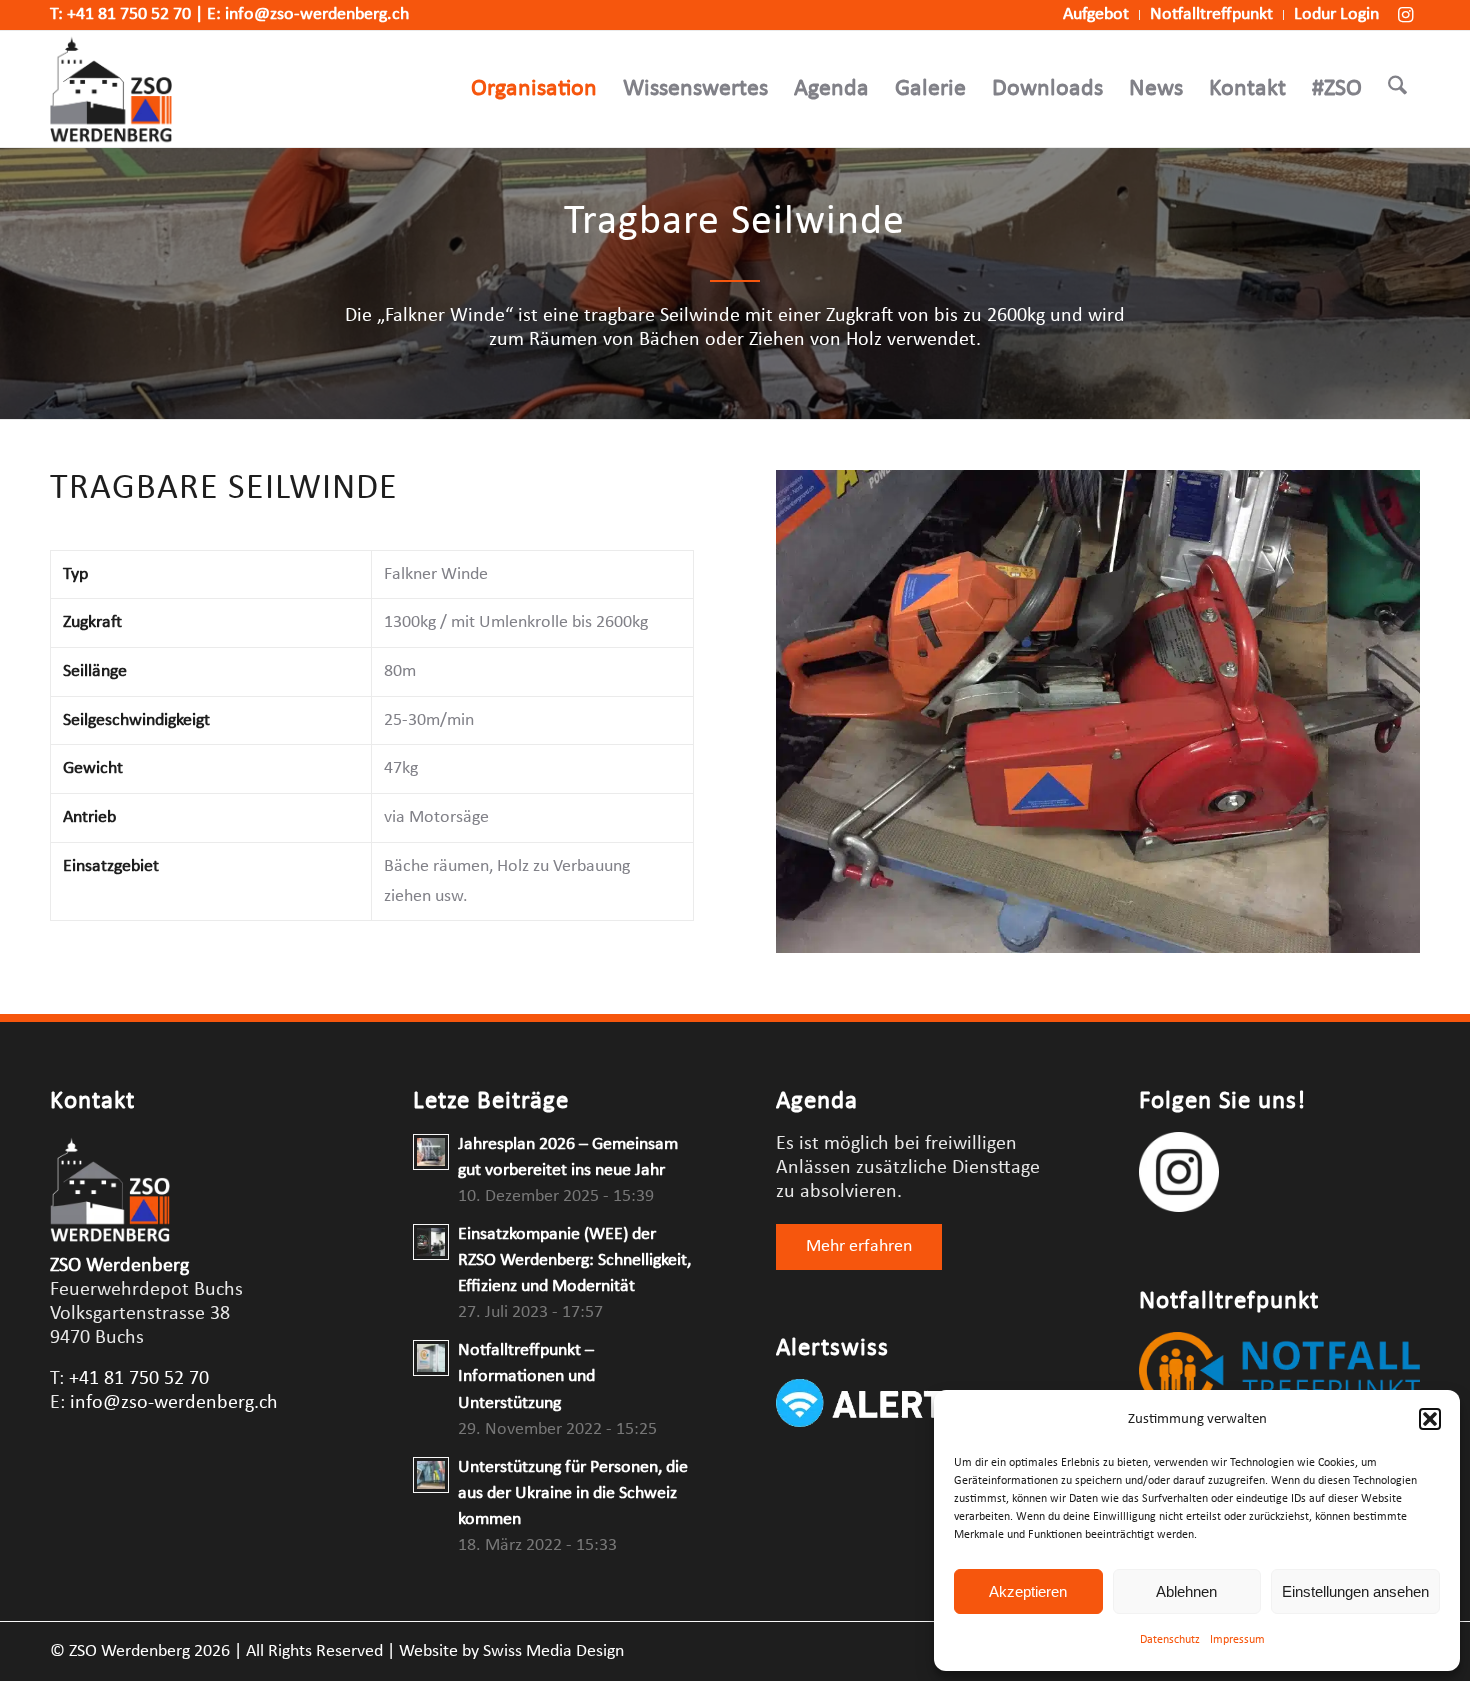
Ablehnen (1186, 1591)
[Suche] (1397, 89)
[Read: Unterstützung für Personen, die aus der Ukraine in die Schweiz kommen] (431, 1475)
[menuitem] (1096, 15)
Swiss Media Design (553, 1651)
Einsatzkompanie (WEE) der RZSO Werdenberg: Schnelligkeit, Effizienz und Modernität (574, 1260)
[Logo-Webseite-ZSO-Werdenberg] (111, 89)
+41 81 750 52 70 (129, 14)
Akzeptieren (1028, 1591)
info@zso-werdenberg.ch (317, 14)
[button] (1430, 1419)
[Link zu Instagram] (1405, 15)
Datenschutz (1170, 1640)
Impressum (1237, 1640)
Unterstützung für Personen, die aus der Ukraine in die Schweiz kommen (573, 1493)
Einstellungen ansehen (1355, 1591)
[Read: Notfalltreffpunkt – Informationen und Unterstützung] (431, 1358)
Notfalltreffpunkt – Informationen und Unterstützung (526, 1376)
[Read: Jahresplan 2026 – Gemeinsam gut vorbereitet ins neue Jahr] (431, 1152)
